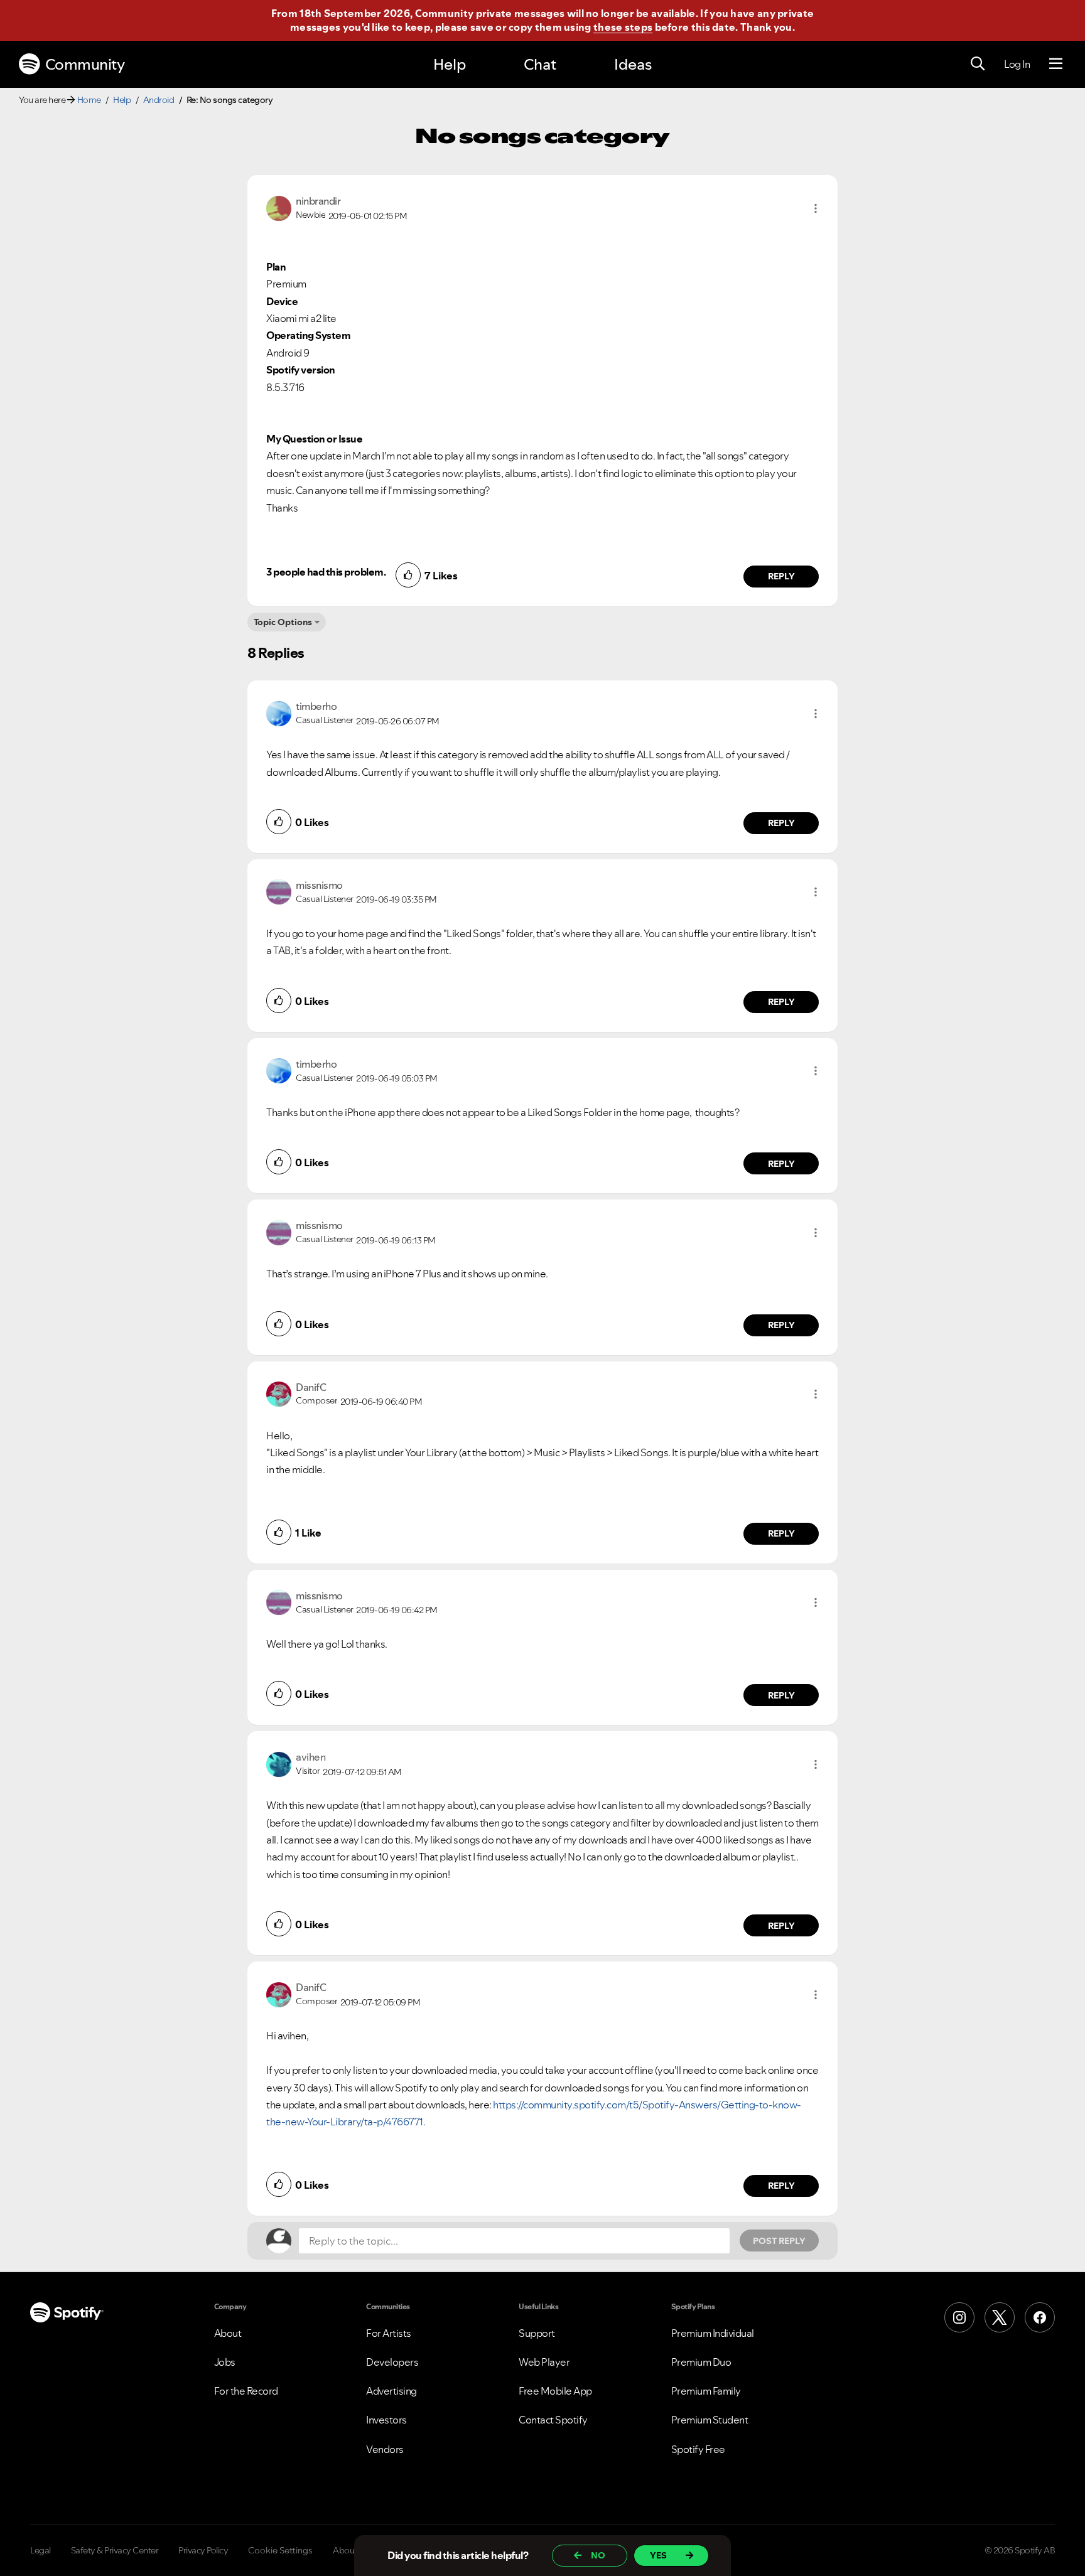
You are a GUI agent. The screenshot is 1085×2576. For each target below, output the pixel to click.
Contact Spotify (553, 2420)
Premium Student (710, 2420)
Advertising (391, 2391)
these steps (623, 27)
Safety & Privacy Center (115, 2550)
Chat (540, 64)
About (228, 2333)
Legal (40, 2550)
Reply (781, 576)
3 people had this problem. (326, 572)
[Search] (978, 64)
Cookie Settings (280, 2550)
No (598, 2555)
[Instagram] (959, 2317)
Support (537, 2333)
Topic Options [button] (283, 622)
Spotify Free (698, 2449)
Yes (658, 2555)
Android (159, 100)
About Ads (354, 2550)
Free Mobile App (555, 2391)
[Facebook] (1040, 2317)
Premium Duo (701, 2362)
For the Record (246, 2391)
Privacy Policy (203, 2550)
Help (450, 64)
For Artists (389, 2333)
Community (85, 64)
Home (89, 100)
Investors (386, 2420)
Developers (392, 2362)
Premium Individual (713, 2333)
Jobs (225, 2362)
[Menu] (1056, 64)
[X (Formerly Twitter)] (1000, 2317)
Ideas (633, 64)
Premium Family (706, 2391)
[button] (816, 208)
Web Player (544, 2362)
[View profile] (279, 207)
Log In (1017, 64)
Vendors (385, 2449)
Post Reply (779, 2241)
